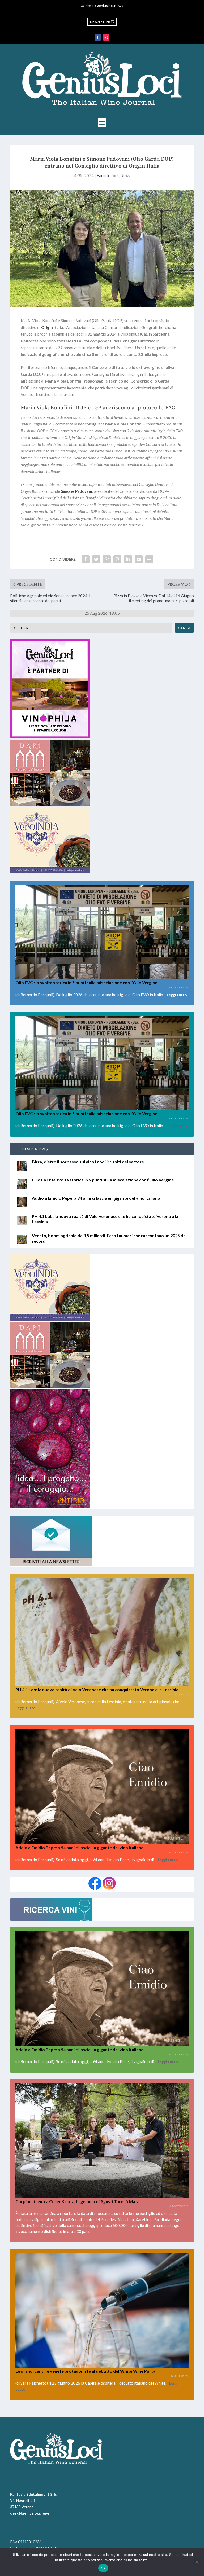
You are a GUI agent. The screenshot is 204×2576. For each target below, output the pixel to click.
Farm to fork (108, 175)
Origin (47, 327)
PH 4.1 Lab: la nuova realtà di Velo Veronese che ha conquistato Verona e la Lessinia (97, 1689)
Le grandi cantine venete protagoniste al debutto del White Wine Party (85, 2371)
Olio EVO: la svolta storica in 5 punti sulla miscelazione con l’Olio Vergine (86, 983)
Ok (103, 2568)
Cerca (184, 628)
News (125, 175)
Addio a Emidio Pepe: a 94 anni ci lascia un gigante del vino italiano (96, 1198)
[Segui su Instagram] (106, 37)
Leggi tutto (177, 995)
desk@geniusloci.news (104, 5)
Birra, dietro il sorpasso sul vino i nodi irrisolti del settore (88, 1162)
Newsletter (100, 22)
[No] (197, 2562)
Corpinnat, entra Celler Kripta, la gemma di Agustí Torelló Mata (77, 2201)
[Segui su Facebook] (98, 37)
